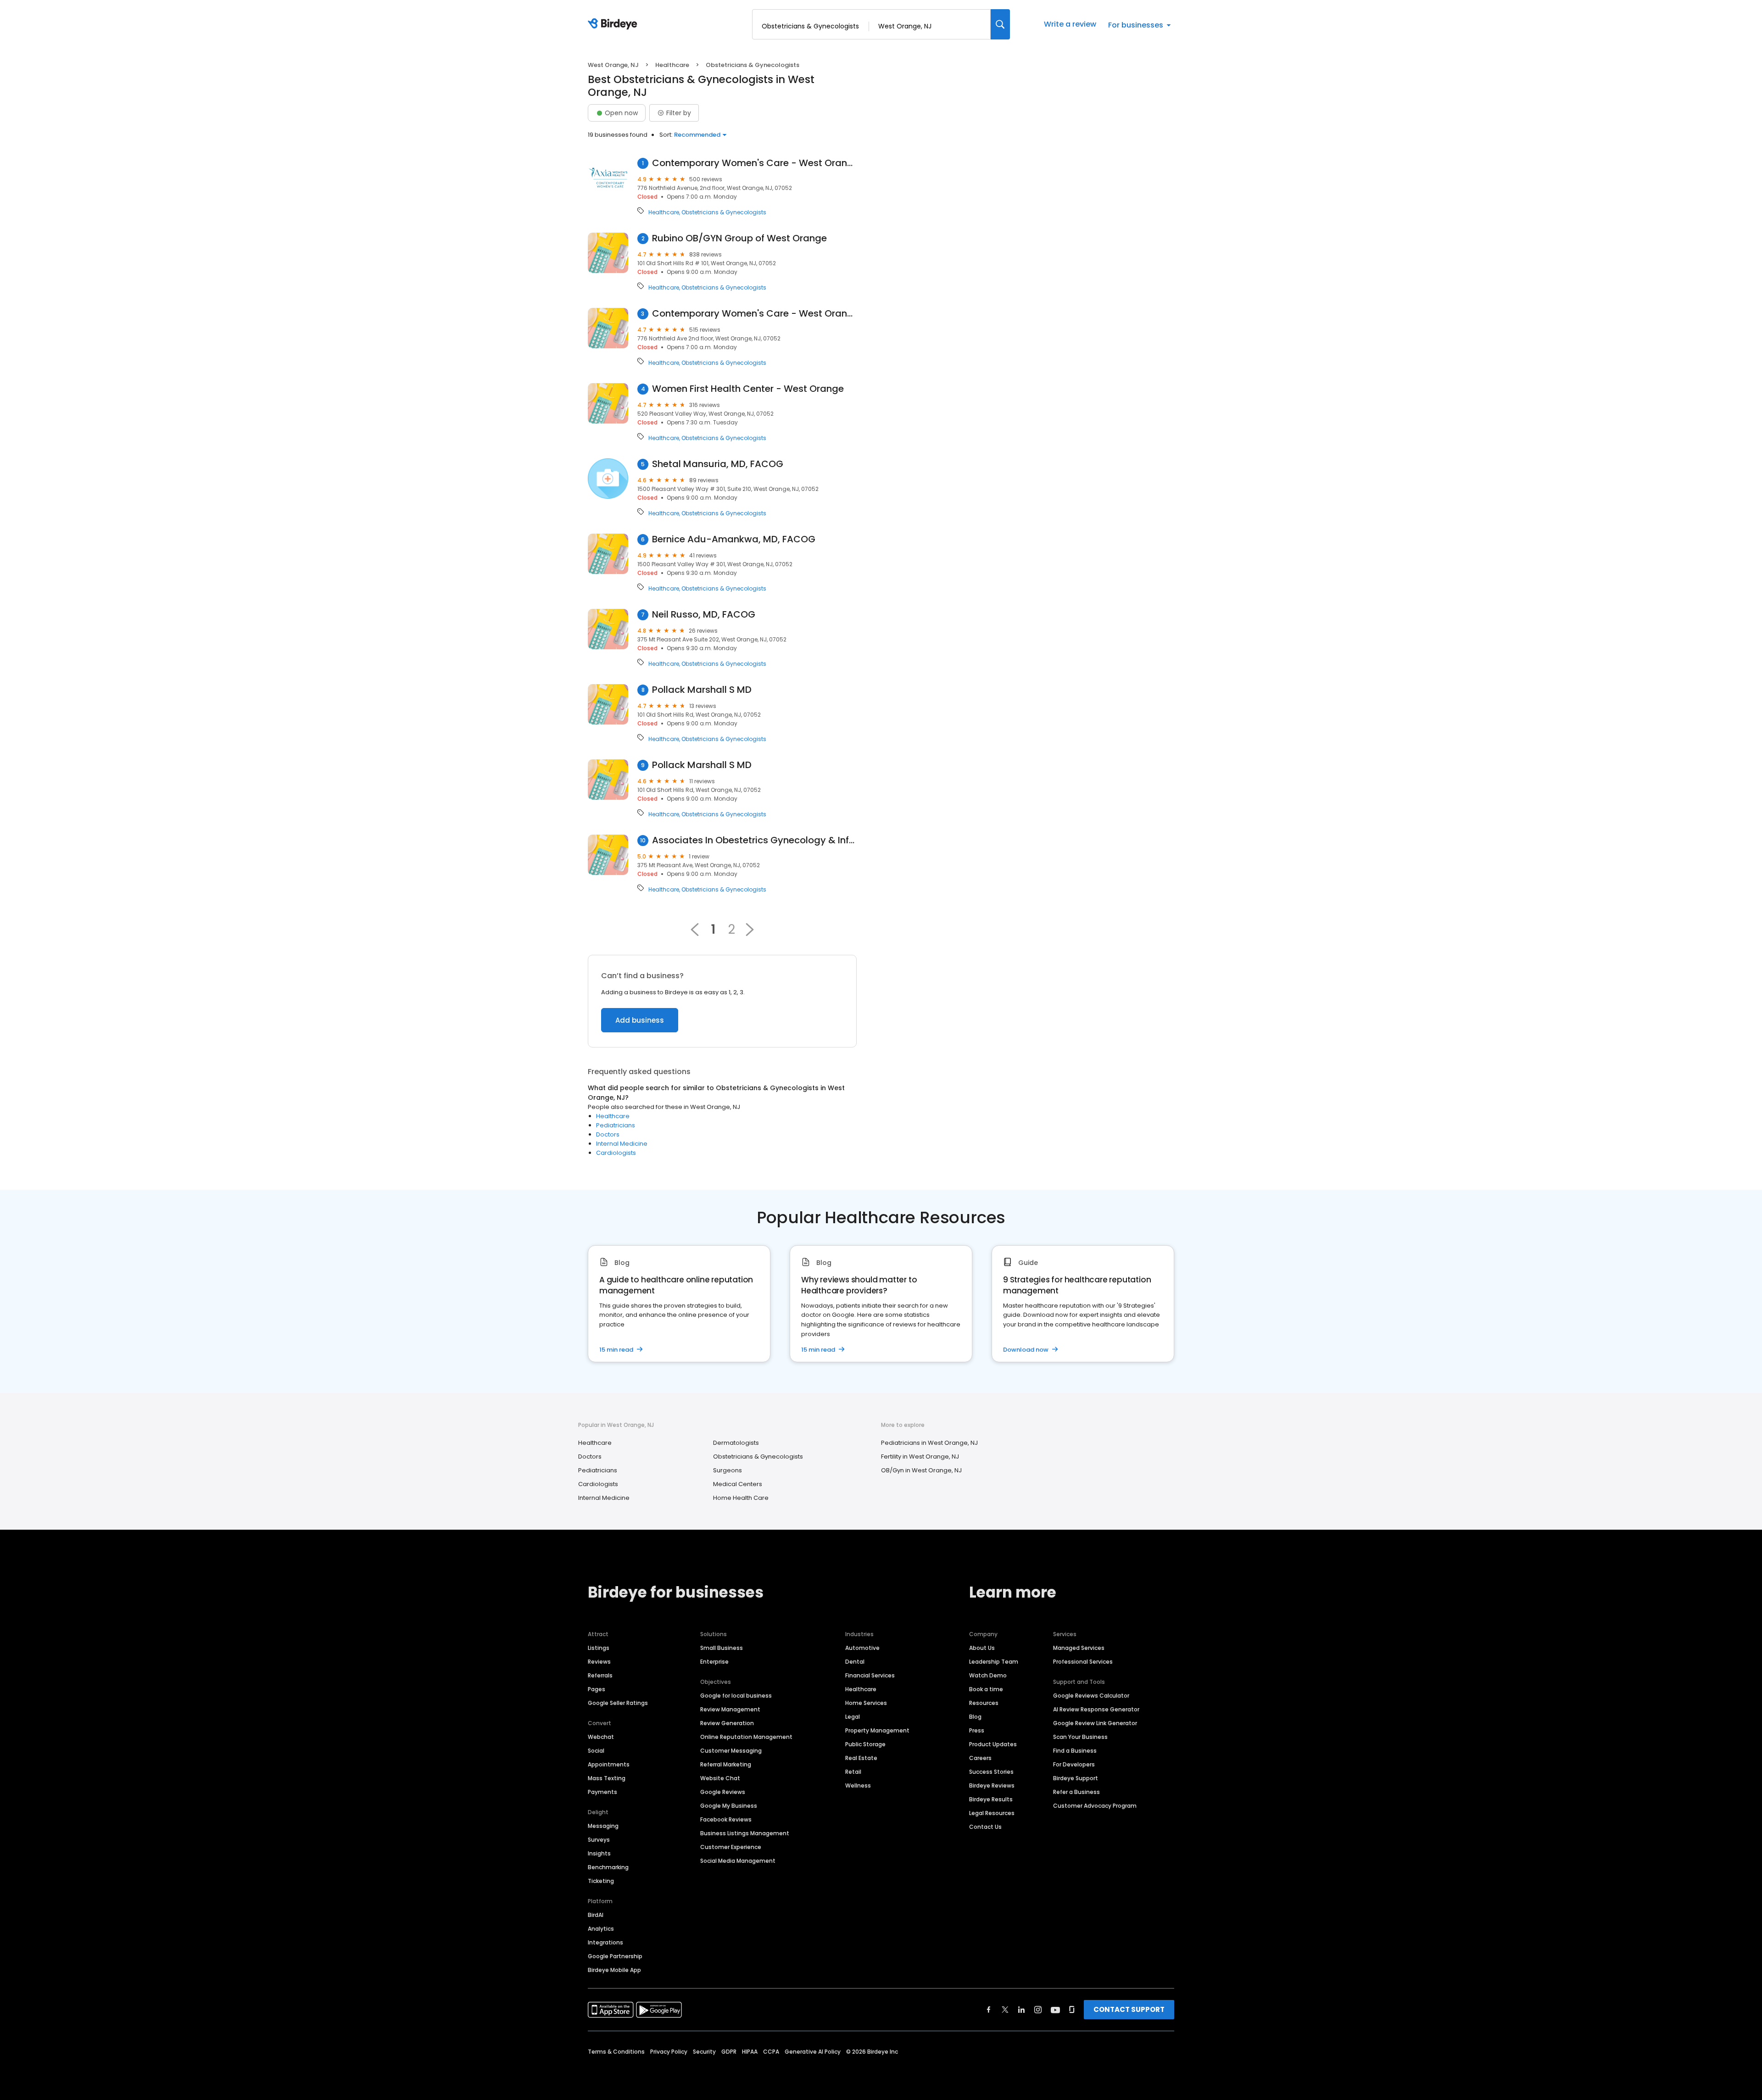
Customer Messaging (731, 1751)
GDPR (729, 2052)
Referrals (600, 1675)
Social (596, 1751)
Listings (599, 1648)
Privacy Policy (669, 2052)
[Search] (1000, 24)
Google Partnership (615, 1956)
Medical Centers (738, 1484)
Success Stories (991, 1772)
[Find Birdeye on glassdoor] (1072, 2010)
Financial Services (870, 1675)
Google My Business (729, 1806)
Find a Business (1075, 1751)
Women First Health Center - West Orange (748, 389)
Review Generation (727, 1723)
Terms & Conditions (616, 2052)
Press (977, 1730)
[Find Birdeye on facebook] (989, 2010)
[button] (750, 930)
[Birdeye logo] (614, 24)
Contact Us (985, 1827)
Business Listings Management (745, 1833)
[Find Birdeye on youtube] (1055, 2010)
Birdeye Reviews (992, 1785)
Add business (640, 1020)
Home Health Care (741, 1498)
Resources (984, 1703)
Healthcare (672, 65)
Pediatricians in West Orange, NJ (929, 1443)
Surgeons (728, 1470)
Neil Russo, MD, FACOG (704, 615)
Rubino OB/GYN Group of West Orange (739, 238)
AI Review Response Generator (1096, 1709)
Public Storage (865, 1744)
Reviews (599, 1662)
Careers (980, 1758)
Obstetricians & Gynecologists (724, 212)
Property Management (877, 1730)
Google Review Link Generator (1095, 1723)
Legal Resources (992, 1813)
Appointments (609, 1764)
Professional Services (1083, 1662)
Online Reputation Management (746, 1737)
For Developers (1074, 1764)
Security (704, 2052)
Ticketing (601, 1881)
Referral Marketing (726, 1764)
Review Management (730, 1709)
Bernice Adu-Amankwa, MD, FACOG (734, 539)
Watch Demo (988, 1675)
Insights (599, 1853)
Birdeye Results (991, 1799)
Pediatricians (616, 1125)
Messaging (603, 1826)
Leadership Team (994, 1662)
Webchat (601, 1737)
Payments (602, 1792)
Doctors (608, 1134)
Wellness (858, 1785)
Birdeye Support (1076, 1778)
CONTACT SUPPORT (1129, 2009)
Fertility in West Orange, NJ (920, 1457)
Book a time (986, 1689)
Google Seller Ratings (618, 1703)
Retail (853, 1772)
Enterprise (714, 1662)
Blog (975, 1717)
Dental (855, 1662)
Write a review (1070, 24)
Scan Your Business (1080, 1737)
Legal (853, 1717)
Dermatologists (736, 1443)
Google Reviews (723, 1792)
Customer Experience (731, 1847)
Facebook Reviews (726, 1819)
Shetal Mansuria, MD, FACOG (718, 464)
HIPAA (750, 2052)
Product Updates (993, 1744)
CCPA (771, 2052)
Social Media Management (738, 1861)
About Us (982, 1648)
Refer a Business (1076, 1792)
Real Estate (861, 1758)
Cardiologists (616, 1153)
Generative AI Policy (813, 2052)
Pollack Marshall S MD (702, 690)
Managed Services (1079, 1648)
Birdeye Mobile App (614, 1970)
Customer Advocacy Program (1095, 1806)
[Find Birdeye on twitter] (1005, 2010)
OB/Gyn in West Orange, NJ (921, 1470)
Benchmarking (608, 1867)
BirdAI (596, 1915)
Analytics (601, 1929)
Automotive (862, 1648)
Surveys (599, 1840)
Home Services (866, 1703)
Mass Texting (607, 1778)
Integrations (605, 1942)
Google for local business (736, 1696)
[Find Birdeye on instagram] (1038, 2010)
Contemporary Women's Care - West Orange (754, 163)
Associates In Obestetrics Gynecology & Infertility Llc (754, 840)
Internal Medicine (622, 1144)
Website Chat (720, 1778)
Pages (597, 1689)
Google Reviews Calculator (1091, 1696)
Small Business (722, 1648)
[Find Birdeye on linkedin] (1021, 2010)
